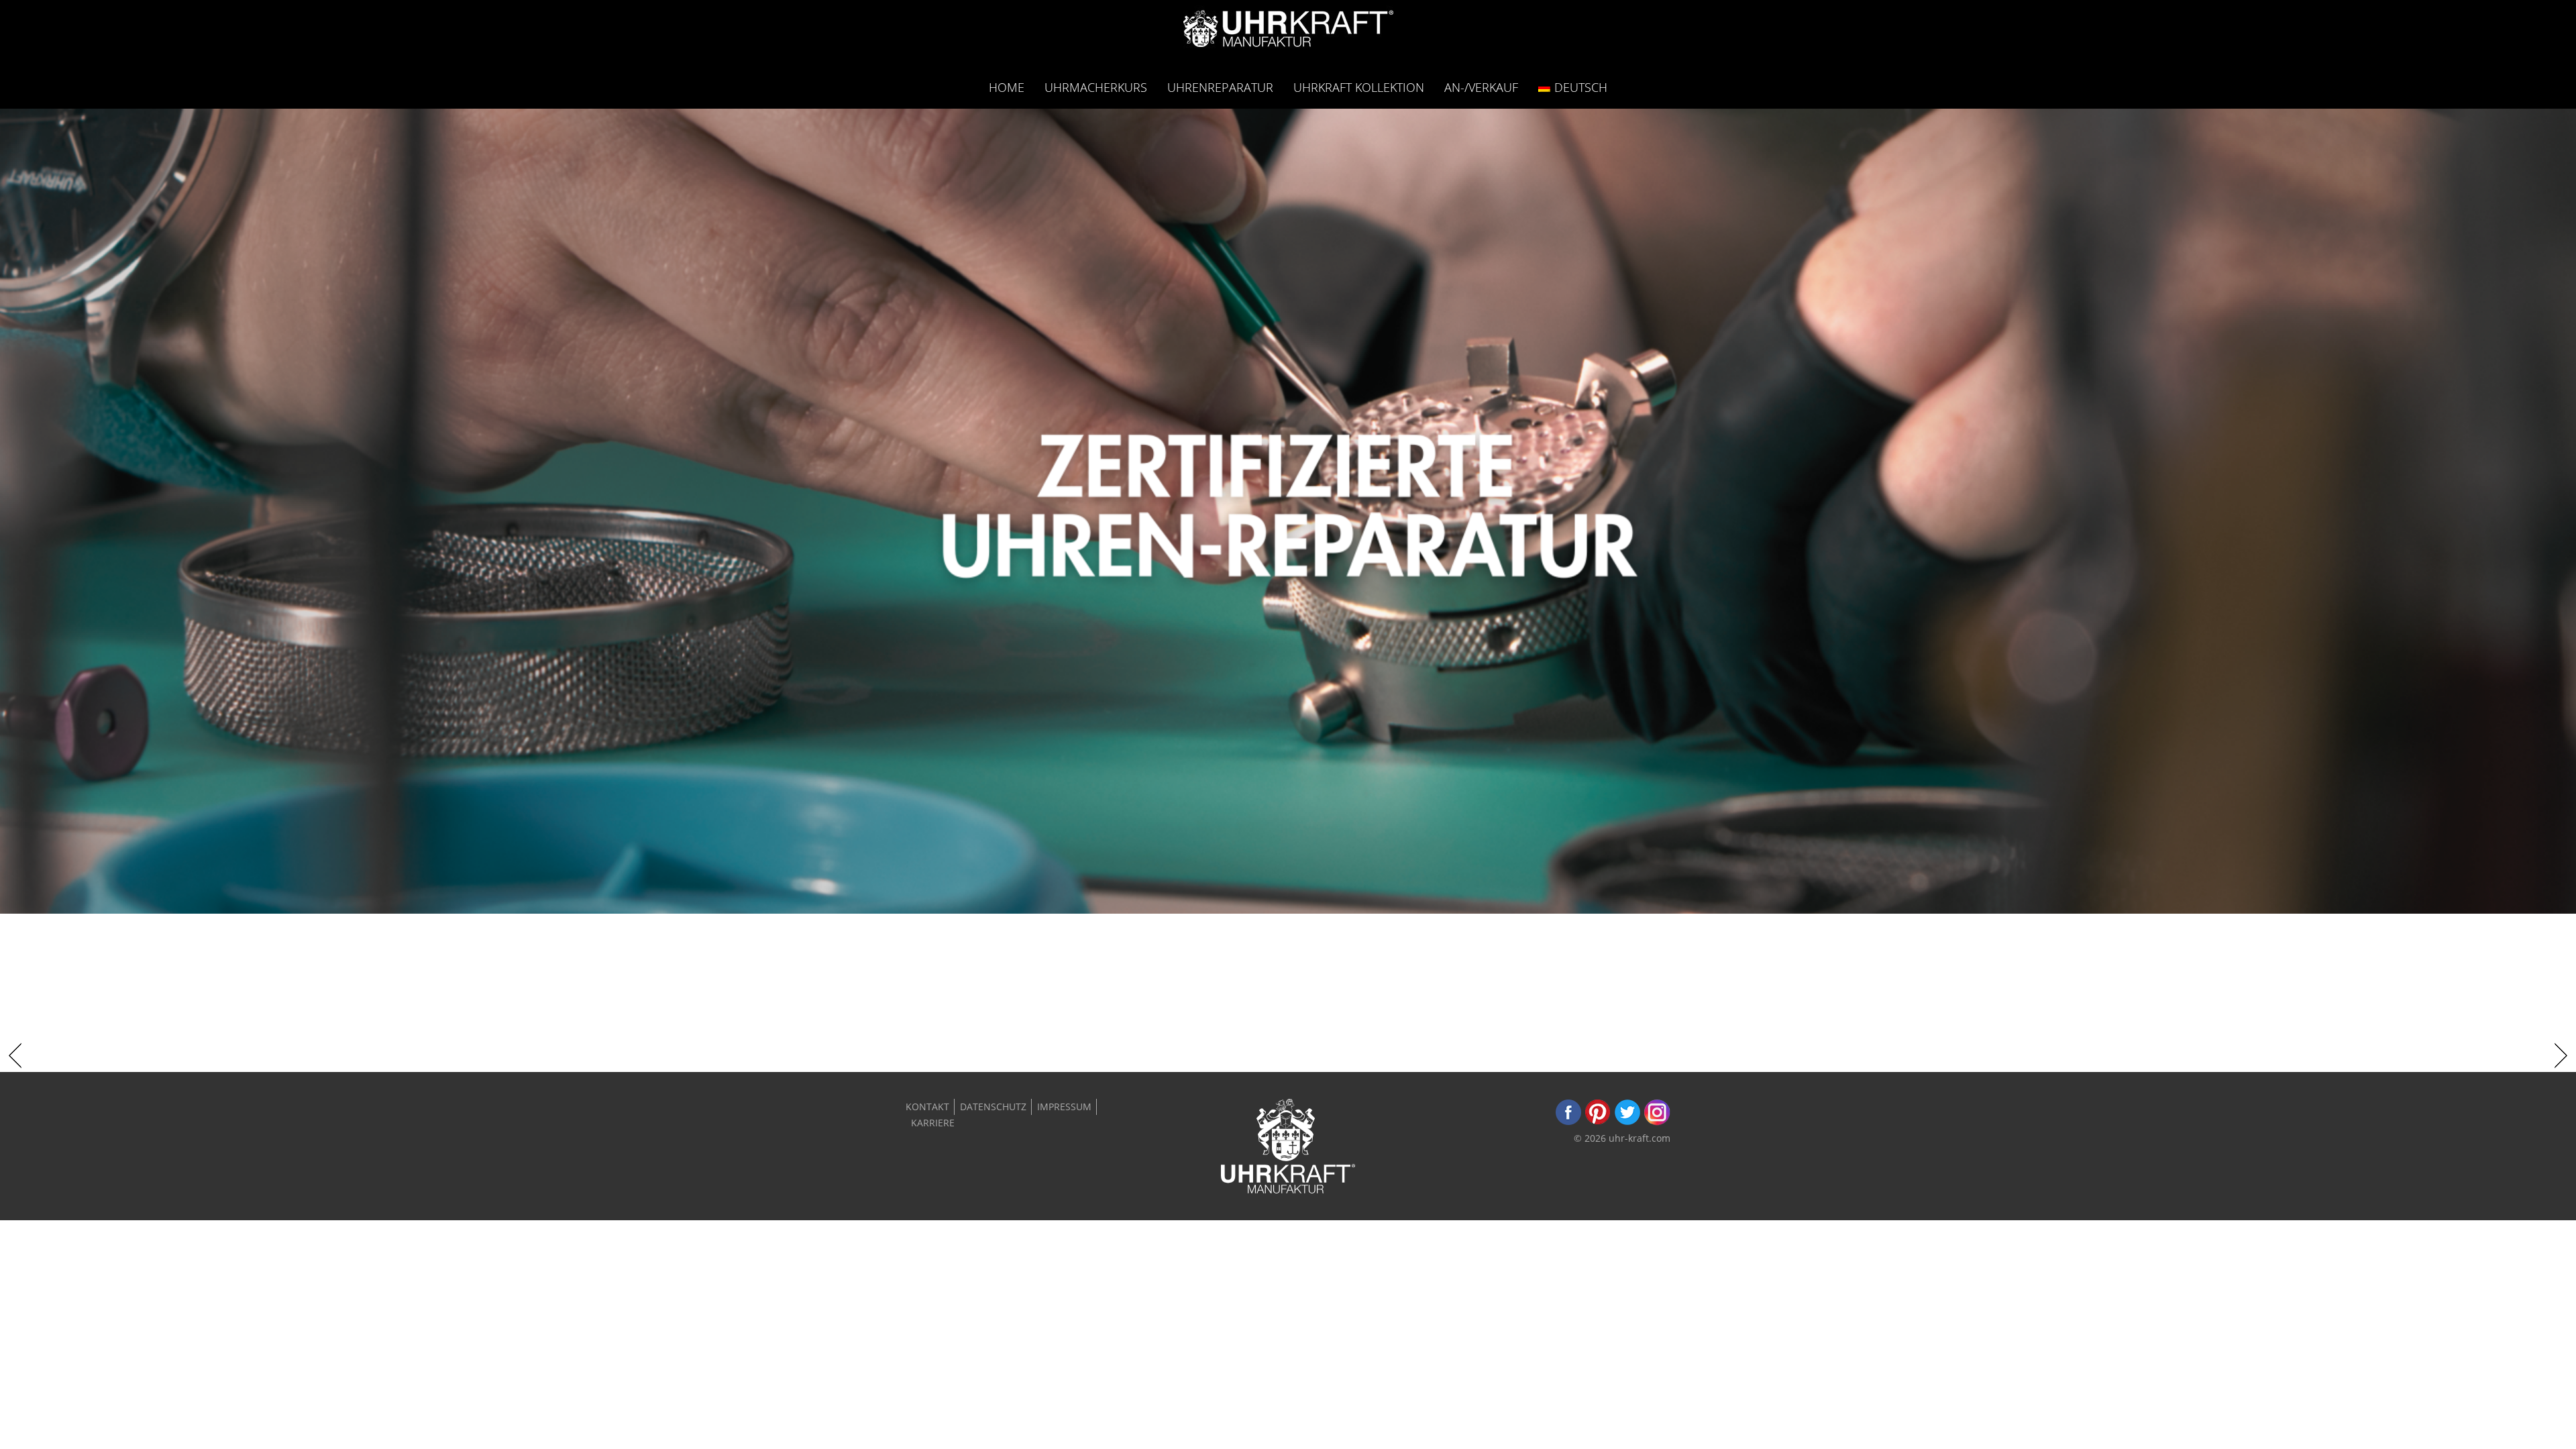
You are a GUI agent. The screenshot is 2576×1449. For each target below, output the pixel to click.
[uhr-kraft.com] (1288, 33)
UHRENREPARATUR (1220, 87)
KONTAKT (927, 1107)
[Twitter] (1627, 1122)
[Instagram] (1657, 1122)
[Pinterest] (1598, 1122)
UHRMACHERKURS (1096, 87)
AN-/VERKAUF (1481, 87)
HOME (1007, 87)
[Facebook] (1568, 1122)
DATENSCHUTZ (993, 1107)
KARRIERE (933, 1123)
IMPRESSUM (1064, 1107)
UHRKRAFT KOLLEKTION (1359, 87)
